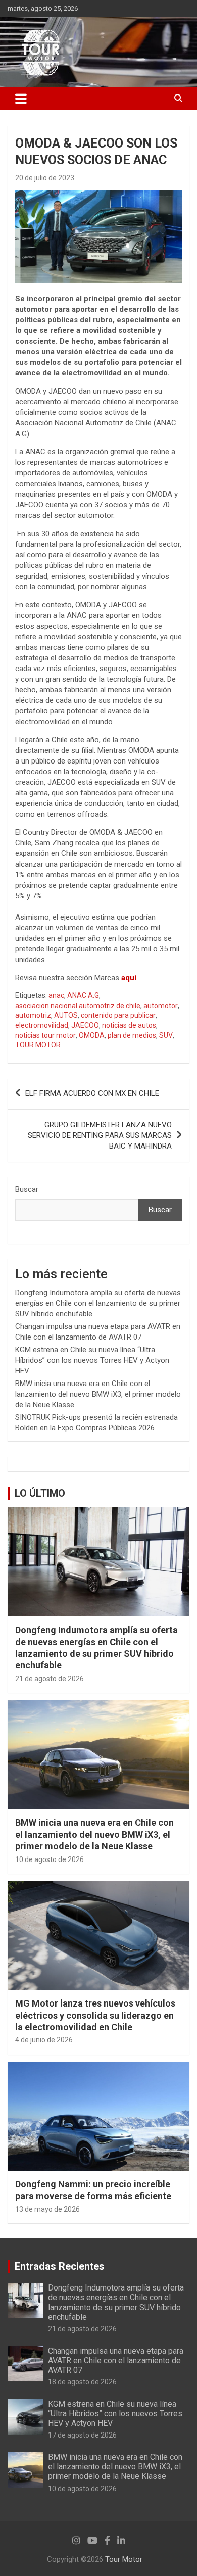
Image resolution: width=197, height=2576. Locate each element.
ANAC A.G (83, 995)
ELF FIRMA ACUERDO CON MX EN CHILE (92, 1093)
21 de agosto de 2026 (50, 1679)
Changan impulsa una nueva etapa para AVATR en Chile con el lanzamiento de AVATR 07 (116, 2360)
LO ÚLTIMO (40, 1493)
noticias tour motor (45, 1035)
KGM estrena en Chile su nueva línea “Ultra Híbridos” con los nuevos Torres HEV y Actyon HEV (92, 1360)
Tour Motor (124, 2559)
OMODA (92, 1035)
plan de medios (132, 1035)
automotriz (33, 1015)
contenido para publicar (118, 1015)
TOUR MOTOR (38, 1045)
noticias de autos (129, 1025)
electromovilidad (42, 1025)
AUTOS (66, 1015)
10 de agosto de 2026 (50, 1859)
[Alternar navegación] (21, 99)
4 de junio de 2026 (44, 2040)
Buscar (27, 1189)
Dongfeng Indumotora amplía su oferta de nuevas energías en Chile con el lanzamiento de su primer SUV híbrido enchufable (98, 1303)
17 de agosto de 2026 (82, 2435)
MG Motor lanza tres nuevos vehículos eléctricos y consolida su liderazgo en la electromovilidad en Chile (95, 2015)
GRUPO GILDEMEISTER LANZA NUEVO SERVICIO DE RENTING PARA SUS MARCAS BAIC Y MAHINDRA (100, 1135)
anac (56, 995)
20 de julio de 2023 (45, 178)
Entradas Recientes (60, 2266)
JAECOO (85, 1025)
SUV (166, 1035)
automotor (161, 1006)
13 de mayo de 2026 (47, 2209)
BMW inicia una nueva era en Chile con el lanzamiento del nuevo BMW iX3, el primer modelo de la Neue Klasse (98, 1394)
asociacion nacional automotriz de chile (78, 1006)
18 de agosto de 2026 (82, 2382)
